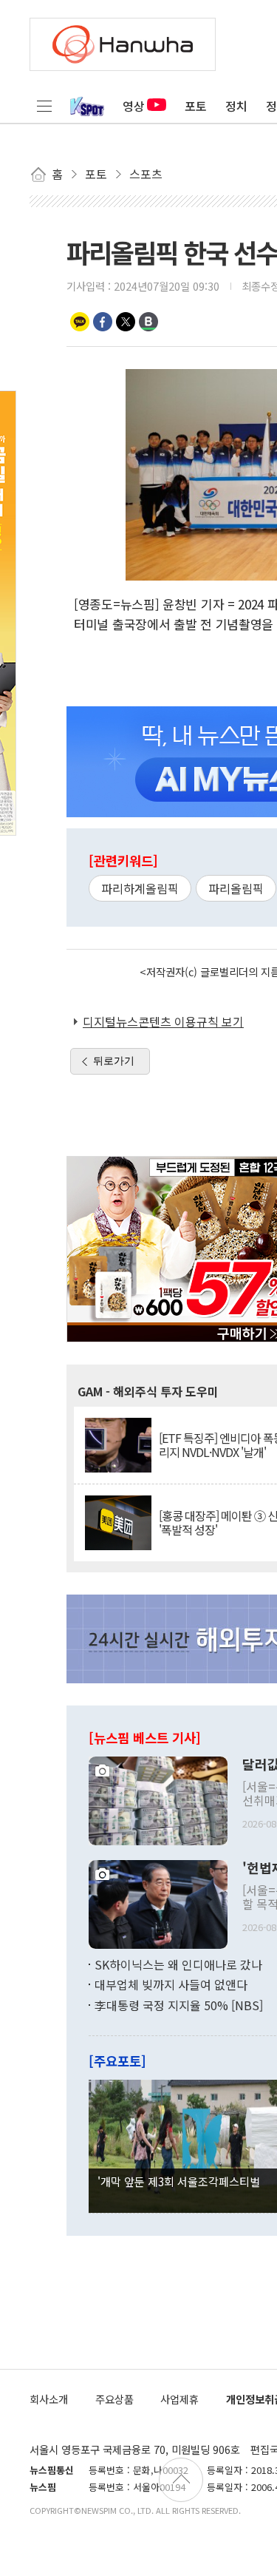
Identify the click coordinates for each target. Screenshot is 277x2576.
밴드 (148, 322)
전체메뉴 (44, 106)
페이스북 (103, 322)
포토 (196, 106)
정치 (236, 106)
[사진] (158, 1799)
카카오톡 (80, 322)
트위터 (126, 322)
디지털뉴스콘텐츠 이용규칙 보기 (163, 1021)
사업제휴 (179, 2399)
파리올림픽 (236, 888)
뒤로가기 (114, 1061)
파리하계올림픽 (140, 888)
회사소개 (49, 2399)
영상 (134, 106)
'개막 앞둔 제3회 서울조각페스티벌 (179, 2181)
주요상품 (114, 2399)
